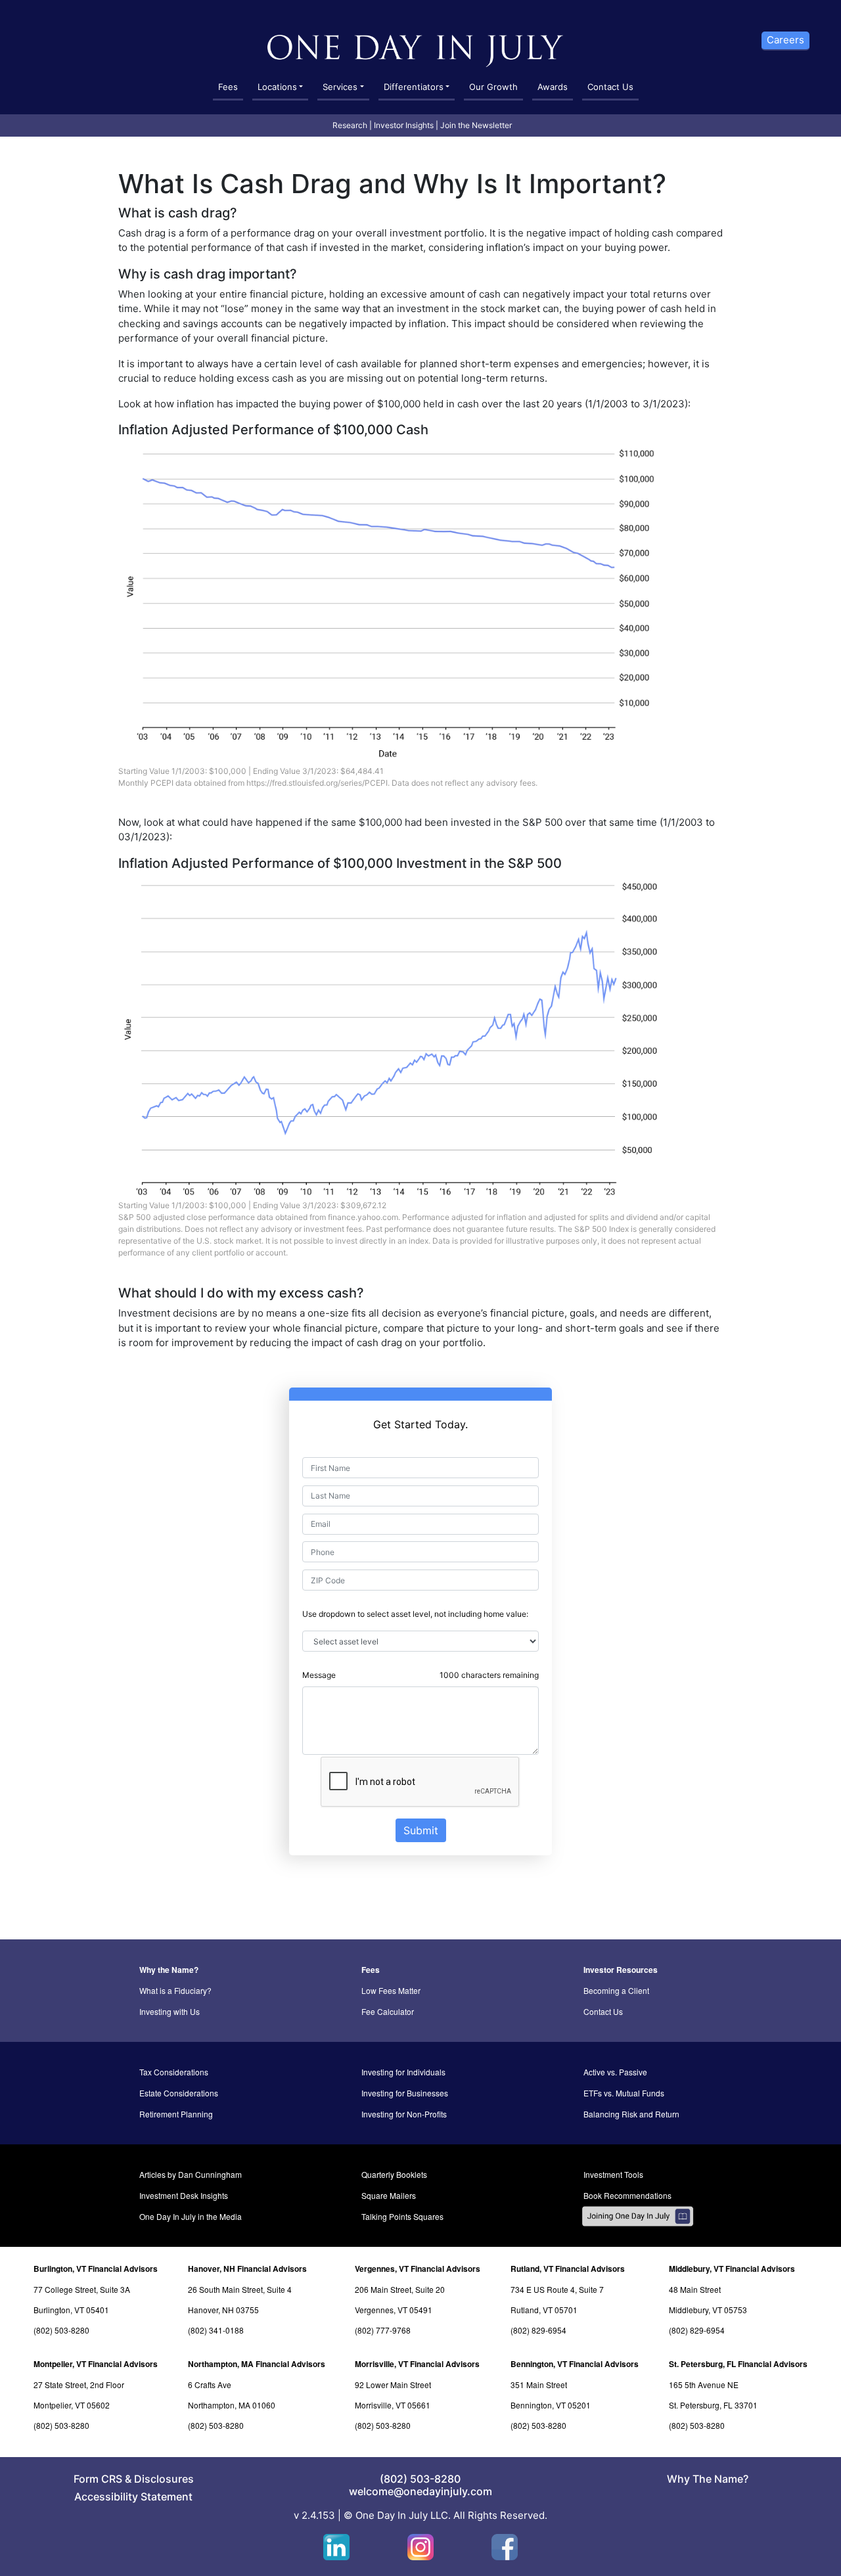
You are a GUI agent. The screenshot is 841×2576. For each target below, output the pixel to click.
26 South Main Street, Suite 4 (240, 2289)
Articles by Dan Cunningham (191, 2174)
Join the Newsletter (476, 125)
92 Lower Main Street (393, 2384)
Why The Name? (708, 2479)
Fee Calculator (388, 2011)
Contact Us (610, 87)
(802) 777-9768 (383, 2330)
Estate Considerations (179, 2093)
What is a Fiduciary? (175, 1990)
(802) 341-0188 (216, 2330)
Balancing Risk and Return (631, 2114)
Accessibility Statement (133, 2497)
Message (319, 1675)
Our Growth (493, 87)
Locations (277, 87)
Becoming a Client (616, 1990)
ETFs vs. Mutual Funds (624, 2093)
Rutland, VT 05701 (544, 2310)
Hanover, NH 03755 (223, 2310)
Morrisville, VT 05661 (393, 2405)
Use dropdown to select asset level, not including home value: (415, 1614)
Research (350, 125)
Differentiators (414, 87)
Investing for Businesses (405, 2093)
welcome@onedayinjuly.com (420, 2491)
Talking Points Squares (402, 2216)
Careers (785, 40)
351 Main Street (539, 2384)
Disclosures (164, 2479)
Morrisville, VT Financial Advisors (417, 2364)
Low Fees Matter (391, 1990)
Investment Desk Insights (184, 2195)
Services (340, 87)
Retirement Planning (176, 2114)
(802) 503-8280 (61, 2330)
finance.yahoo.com (363, 1217)
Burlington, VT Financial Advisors (96, 2269)
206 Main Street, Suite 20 (400, 2289)
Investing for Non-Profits (404, 2114)
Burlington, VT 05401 (71, 2310)
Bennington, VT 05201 (551, 2405)
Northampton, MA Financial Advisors (257, 2364)
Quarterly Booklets (394, 2174)
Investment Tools (613, 2174)
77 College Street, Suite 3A (82, 2289)
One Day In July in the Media (191, 2216)
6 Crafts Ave (210, 2384)
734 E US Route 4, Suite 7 (557, 2289)
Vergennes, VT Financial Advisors (418, 2269)
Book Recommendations (627, 2195)
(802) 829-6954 (538, 2330)
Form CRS (98, 2479)
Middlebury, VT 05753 (708, 2310)
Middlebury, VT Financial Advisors (732, 2269)
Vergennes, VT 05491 (394, 2310)
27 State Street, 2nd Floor (79, 2384)
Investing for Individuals (403, 2072)
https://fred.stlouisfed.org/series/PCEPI (317, 783)
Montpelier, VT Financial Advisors (96, 2364)
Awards (553, 87)
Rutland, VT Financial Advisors (568, 2269)
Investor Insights (404, 125)
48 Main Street (695, 2289)
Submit (421, 1830)
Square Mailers (389, 2195)
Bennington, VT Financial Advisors (575, 2364)
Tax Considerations (174, 2072)
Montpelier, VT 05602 (72, 2405)
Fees (228, 87)
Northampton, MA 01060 (232, 2405)
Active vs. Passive (615, 2072)
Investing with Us (170, 2011)
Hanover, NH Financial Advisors (247, 2269)
